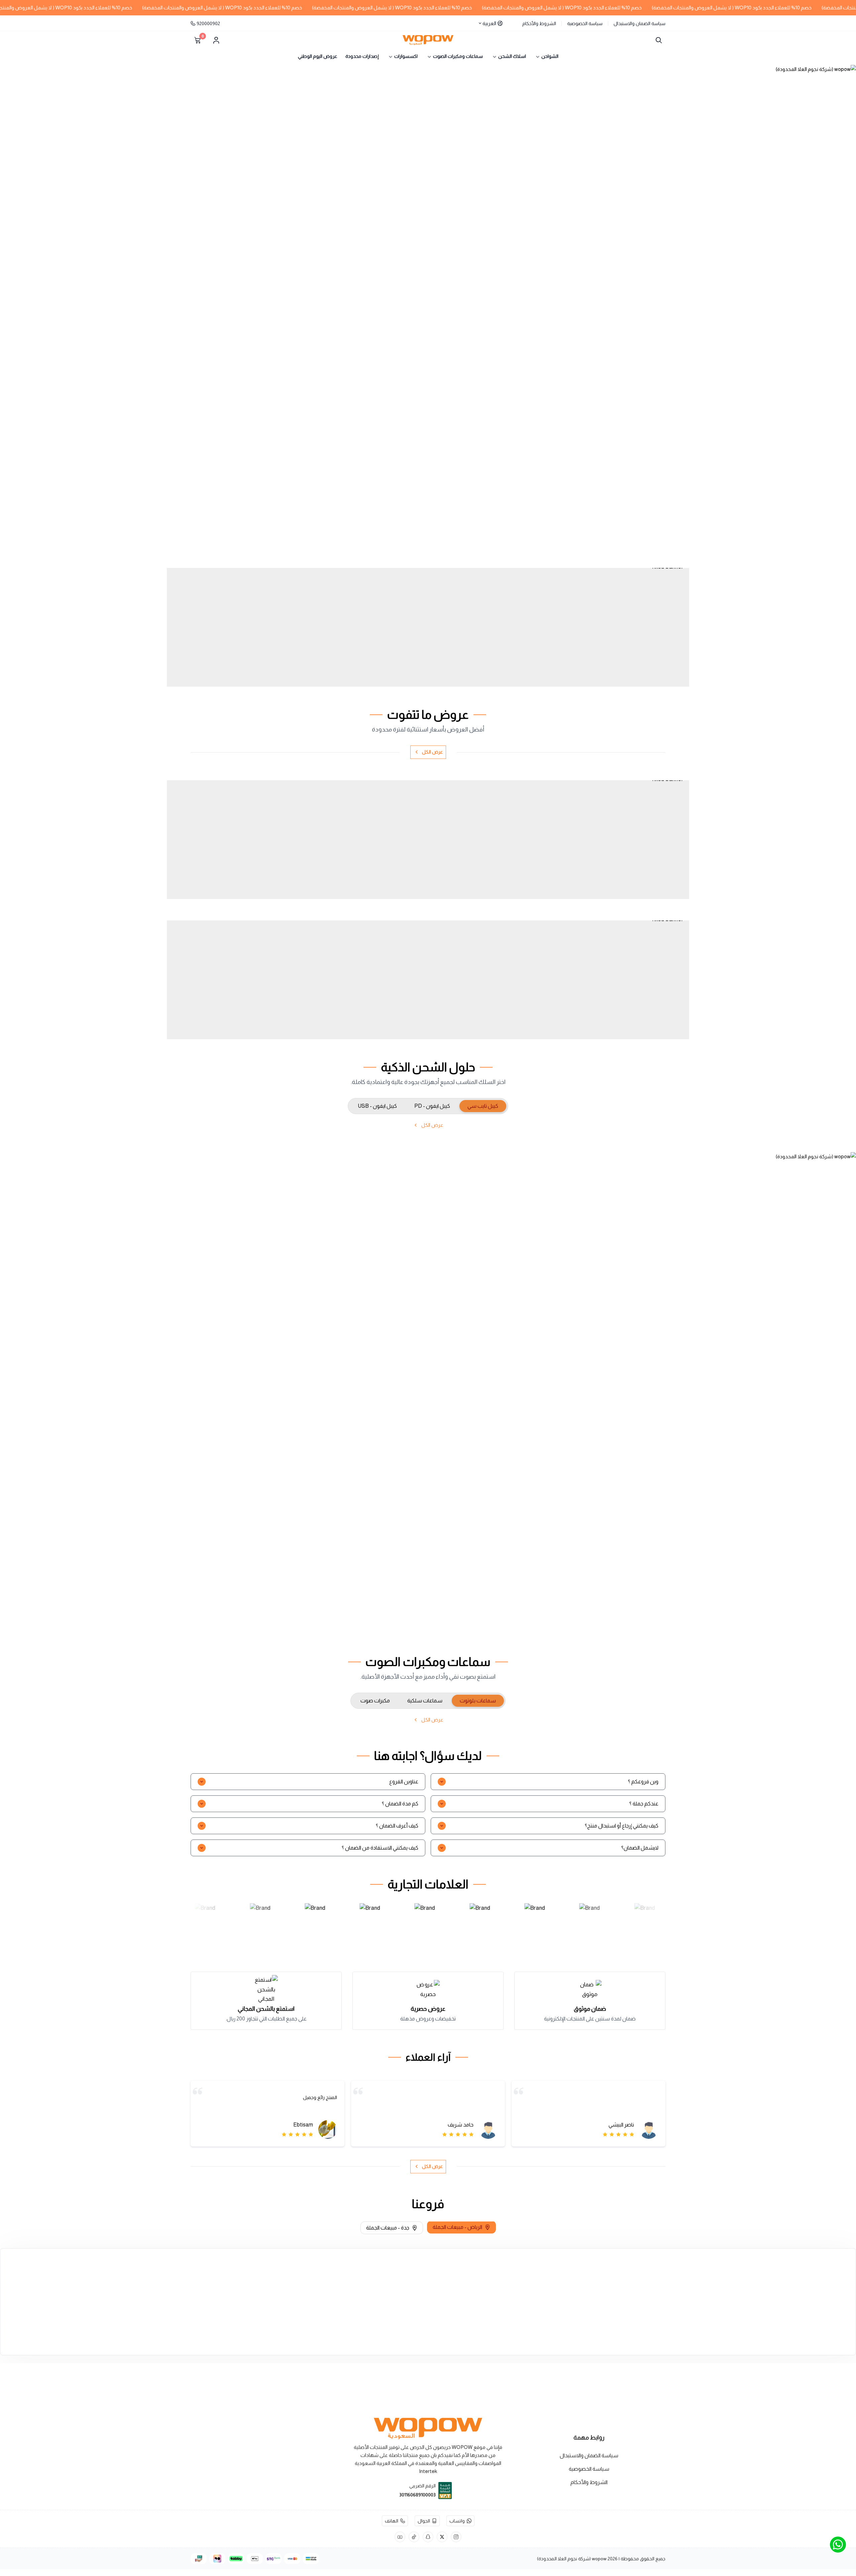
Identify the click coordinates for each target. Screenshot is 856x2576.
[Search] (657, 40)
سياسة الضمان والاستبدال (639, 23)
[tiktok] (414, 2537)
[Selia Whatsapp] (838, 2545)
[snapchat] (428, 2537)
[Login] (216, 40)
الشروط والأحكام (539, 23)
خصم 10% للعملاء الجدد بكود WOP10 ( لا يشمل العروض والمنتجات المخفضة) (611, 8)
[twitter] (442, 2537)
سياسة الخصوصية (585, 23)
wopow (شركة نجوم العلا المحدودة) (572, 2559)
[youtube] (400, 2537)
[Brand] (202, 1923)
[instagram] (456, 2537)
